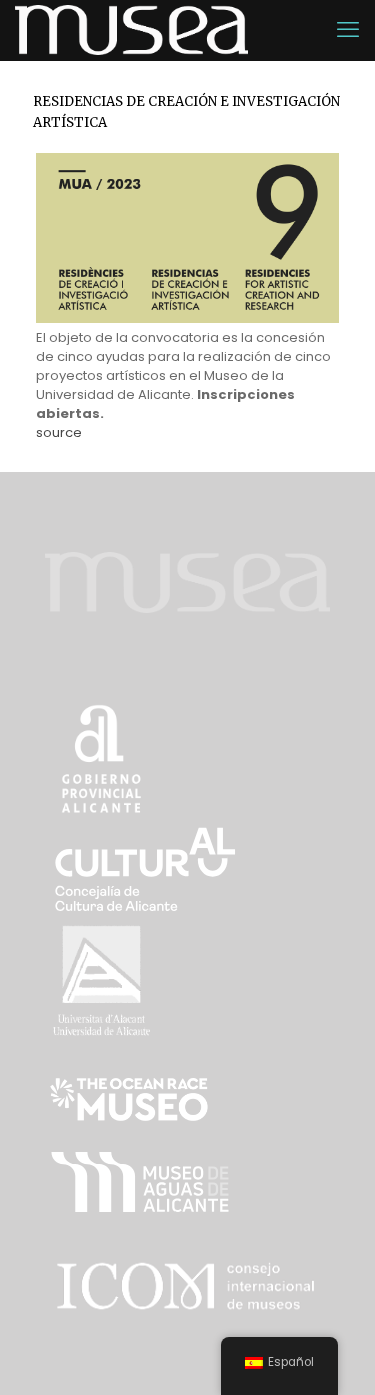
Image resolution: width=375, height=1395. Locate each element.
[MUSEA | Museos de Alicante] (131, 30)
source (59, 432)
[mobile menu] (348, 30)
